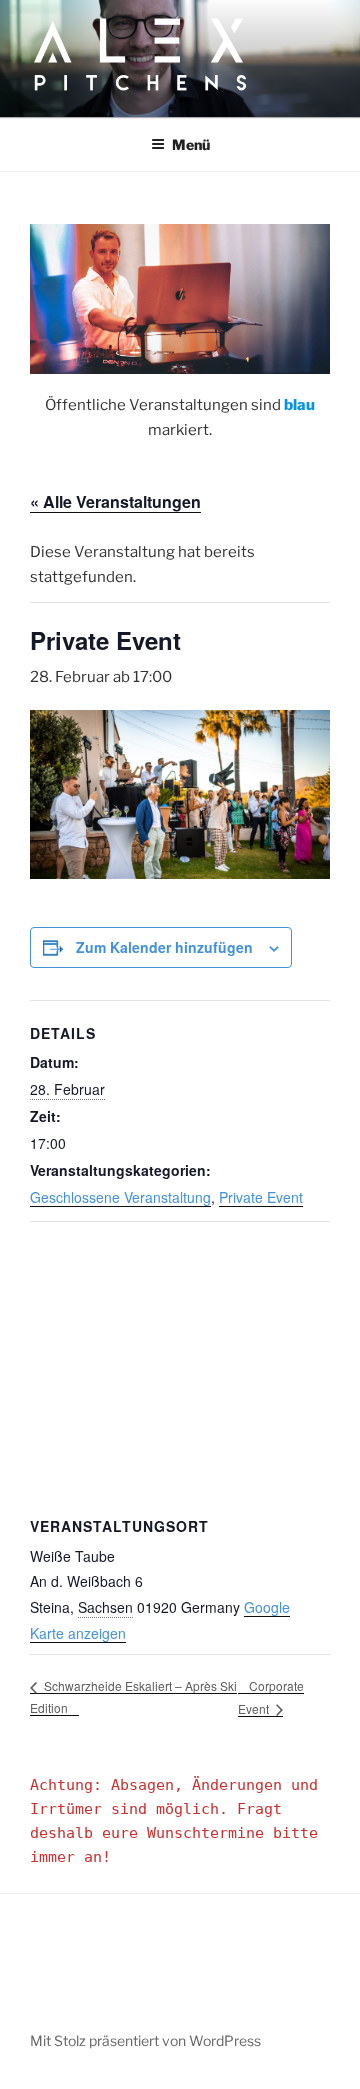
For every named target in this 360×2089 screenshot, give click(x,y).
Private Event (261, 1197)
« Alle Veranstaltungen (115, 501)
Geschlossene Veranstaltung (120, 1197)
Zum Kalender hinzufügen (164, 947)
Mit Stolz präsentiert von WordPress (145, 2040)
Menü (191, 144)
